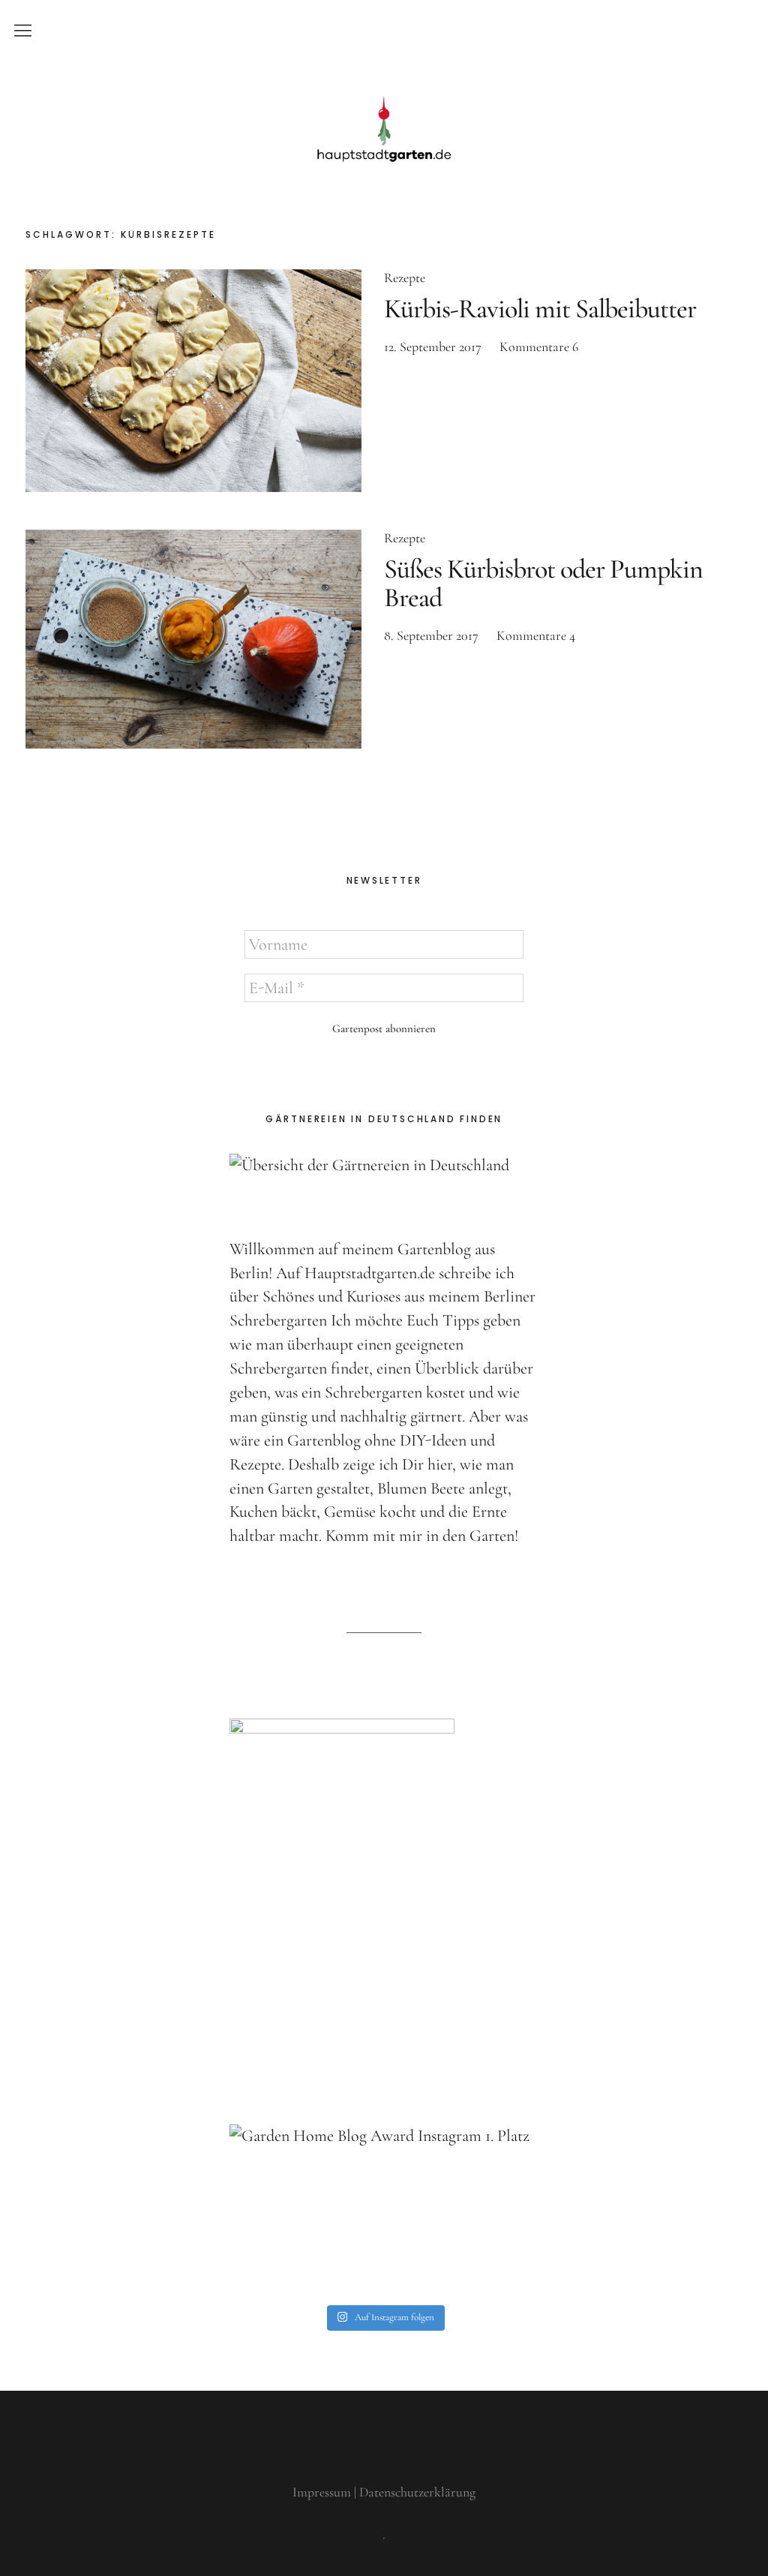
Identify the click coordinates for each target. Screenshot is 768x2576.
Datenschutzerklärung (417, 2492)
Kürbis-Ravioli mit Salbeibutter (540, 309)
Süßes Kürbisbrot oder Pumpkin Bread (543, 583)
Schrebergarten (278, 1320)
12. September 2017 (433, 347)
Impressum (322, 2492)
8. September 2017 (431, 635)
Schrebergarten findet (299, 1368)
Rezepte (405, 278)
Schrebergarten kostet (395, 1392)
